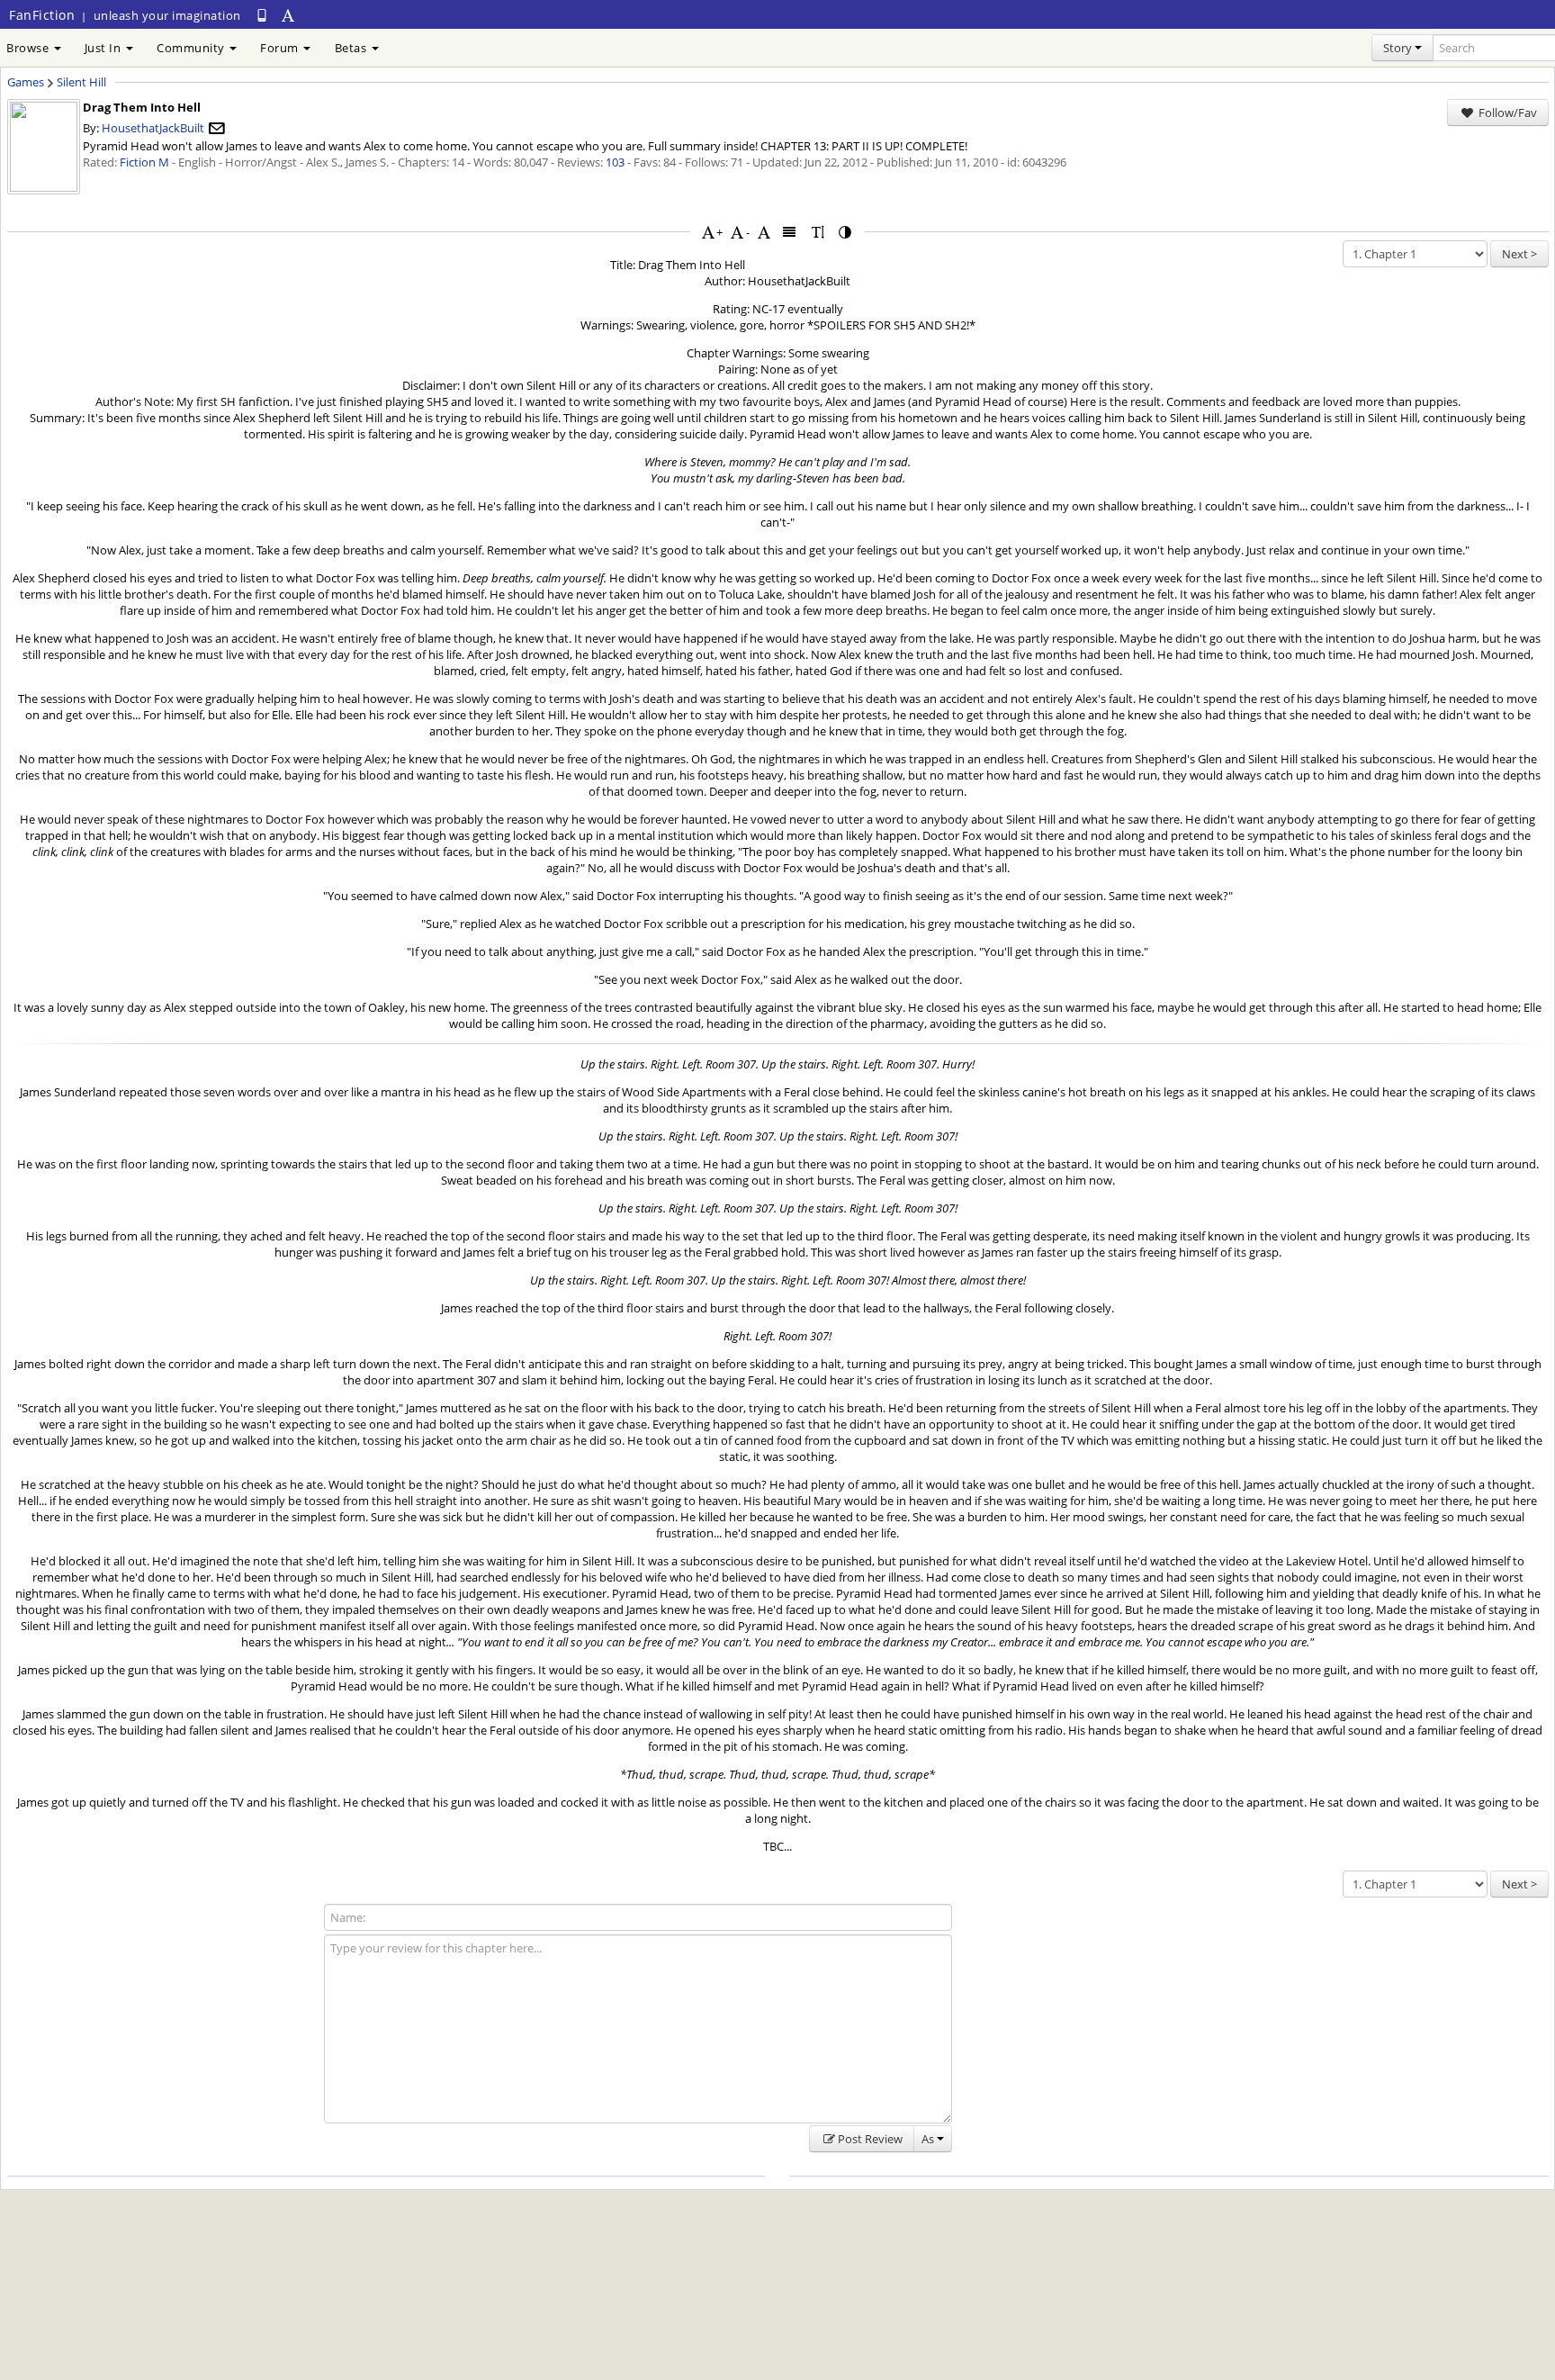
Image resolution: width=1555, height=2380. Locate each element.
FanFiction (42, 15)
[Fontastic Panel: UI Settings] (289, 15)
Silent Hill (81, 82)
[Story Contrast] (846, 232)
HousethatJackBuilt (153, 128)
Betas (352, 48)
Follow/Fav (1506, 113)
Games (26, 82)
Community (192, 48)
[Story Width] (790, 232)
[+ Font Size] (708, 232)
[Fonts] (764, 232)
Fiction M (144, 162)
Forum (281, 48)
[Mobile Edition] (262, 15)
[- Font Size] (737, 232)
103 (615, 162)
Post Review (870, 2139)
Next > (1519, 254)
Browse (29, 48)
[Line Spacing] (818, 232)
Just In (104, 48)
